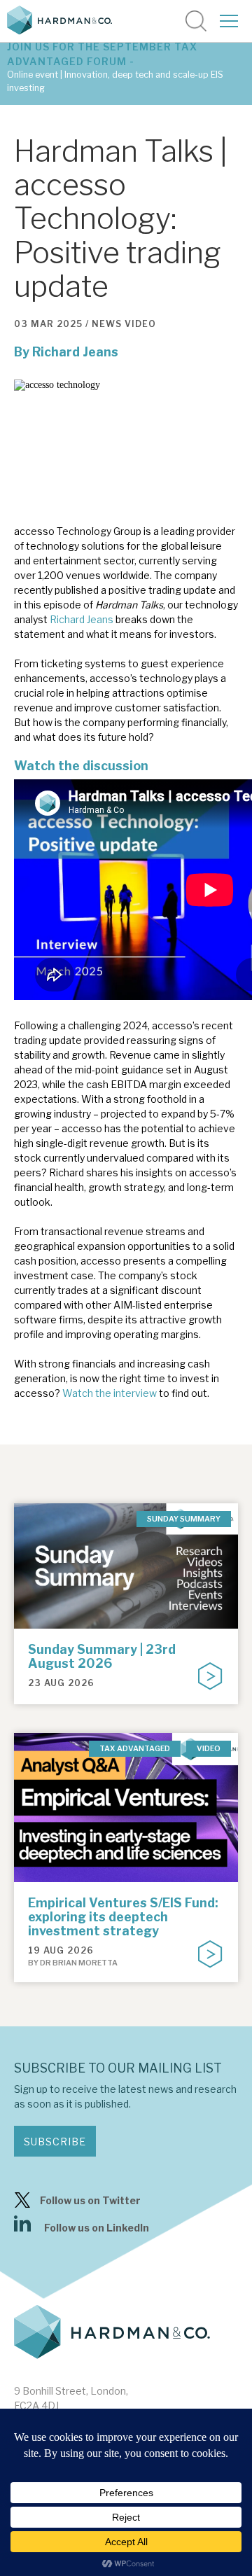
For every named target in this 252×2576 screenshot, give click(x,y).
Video (140, 324)
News (107, 324)
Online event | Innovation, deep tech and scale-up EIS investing (115, 81)
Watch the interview (110, 1393)
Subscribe (55, 2142)
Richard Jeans (75, 352)
